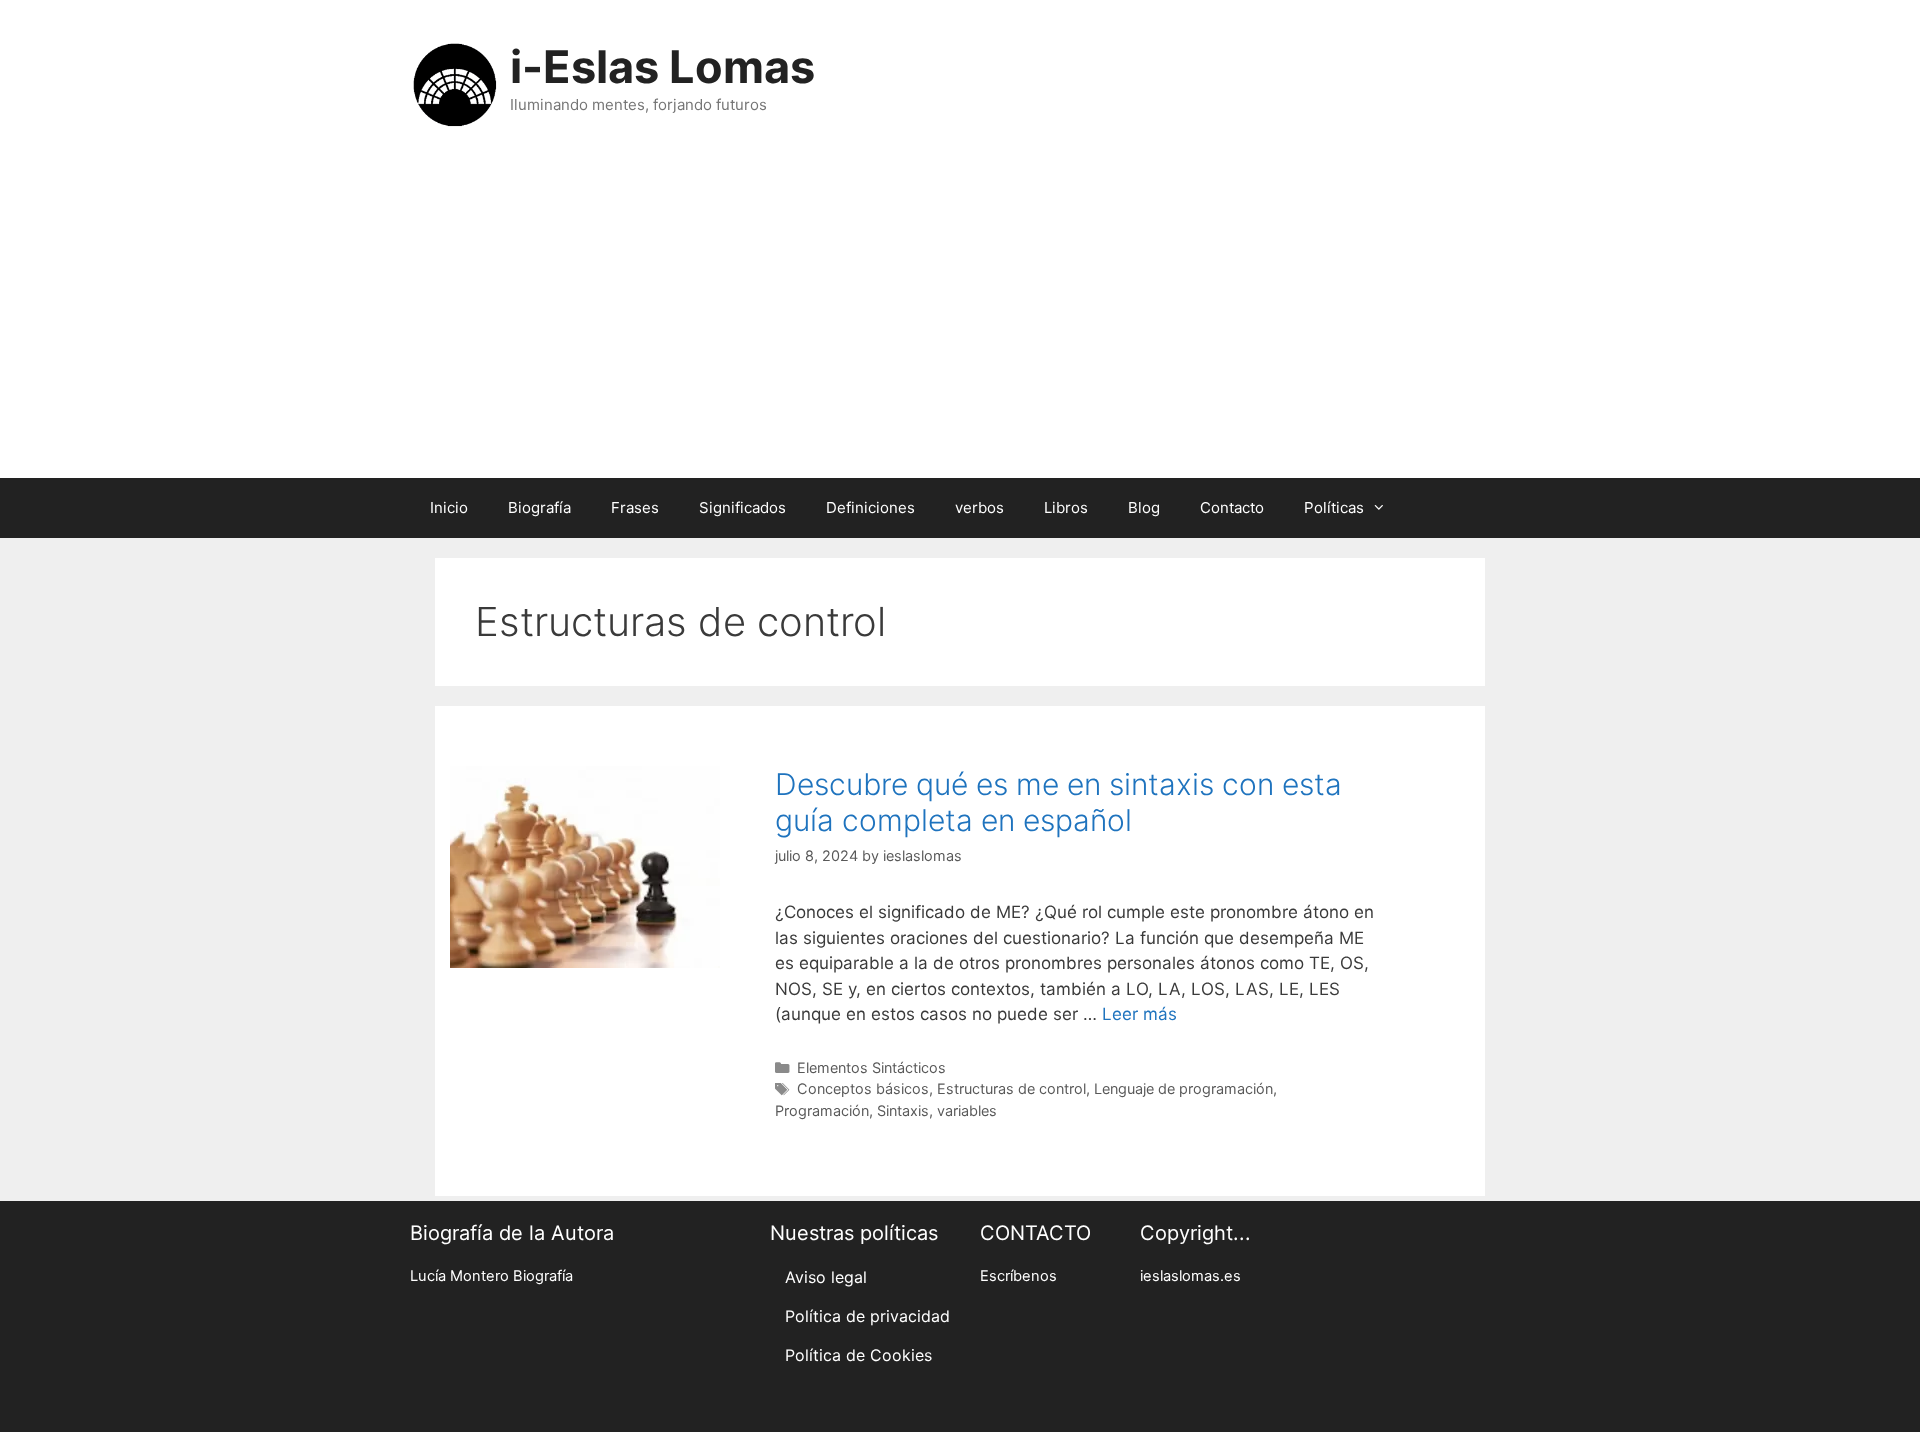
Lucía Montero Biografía (491, 1276)
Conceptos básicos (863, 1088)
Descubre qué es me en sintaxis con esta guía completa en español (1058, 802)
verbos (979, 507)
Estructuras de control (1011, 1088)
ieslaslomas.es (1190, 1276)
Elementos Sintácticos (871, 1067)
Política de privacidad (867, 1316)
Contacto (1232, 507)
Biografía (539, 507)
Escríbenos (1018, 1276)
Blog (1144, 507)
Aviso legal (826, 1277)
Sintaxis (903, 1110)
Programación (822, 1110)
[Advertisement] (960, 328)
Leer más (1139, 1014)
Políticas (1334, 507)
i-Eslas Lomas (662, 66)
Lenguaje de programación (1183, 1088)
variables (967, 1110)
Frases (635, 507)
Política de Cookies (858, 1355)
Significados (742, 507)
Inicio (449, 507)
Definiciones (870, 507)
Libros (1066, 507)
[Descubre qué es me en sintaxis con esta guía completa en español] (585, 962)
